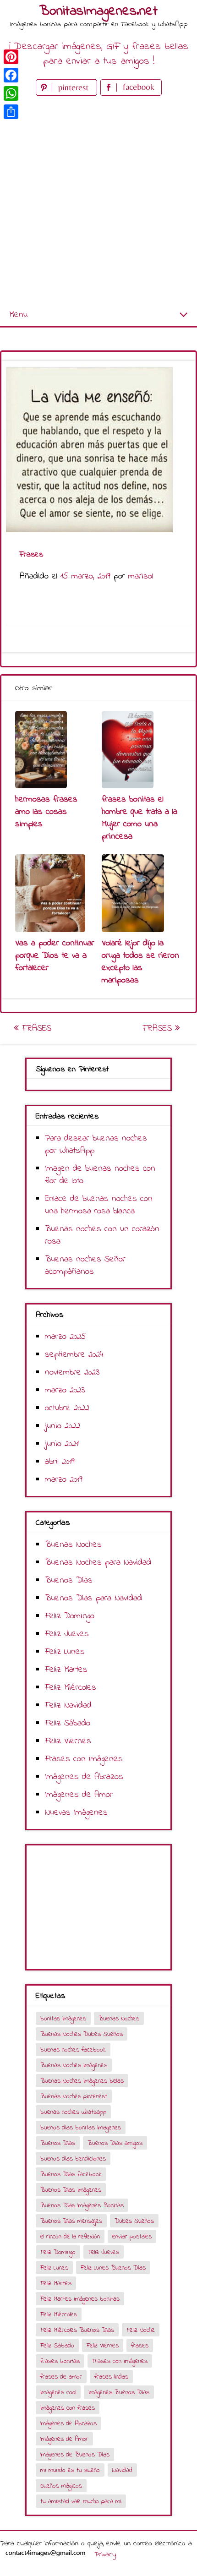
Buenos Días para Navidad (93, 1598)
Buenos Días (69, 1580)
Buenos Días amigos (115, 2143)
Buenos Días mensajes (71, 2221)
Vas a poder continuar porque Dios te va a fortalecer (55, 956)
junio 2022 (63, 1426)
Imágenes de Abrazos (84, 1777)
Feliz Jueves (67, 1634)
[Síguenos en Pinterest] (68, 94)
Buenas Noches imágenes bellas (82, 2081)
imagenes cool (58, 2393)
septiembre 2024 (74, 1355)
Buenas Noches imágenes (74, 2066)
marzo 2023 (65, 1390)
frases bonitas (60, 2361)
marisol (141, 576)
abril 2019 (60, 1462)
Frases (35, 1029)
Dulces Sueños (134, 2221)
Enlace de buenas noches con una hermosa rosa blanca (99, 1205)
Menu (18, 315)
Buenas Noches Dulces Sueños (82, 2034)
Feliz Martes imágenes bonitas (80, 2299)
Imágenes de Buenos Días (75, 2455)
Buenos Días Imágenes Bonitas (82, 2206)
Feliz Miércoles (71, 1688)
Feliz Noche (141, 2330)
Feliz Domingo (70, 1616)
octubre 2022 (67, 1408)
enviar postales (132, 2237)
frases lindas (111, 2377)
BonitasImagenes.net (98, 11)
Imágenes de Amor (79, 1795)
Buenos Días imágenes (71, 2190)
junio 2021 (62, 1444)
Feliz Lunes (65, 1652)
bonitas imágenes (63, 2019)
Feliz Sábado (68, 1723)
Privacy (105, 2554)
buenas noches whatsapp (73, 2112)
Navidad (122, 2470)
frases (140, 2346)
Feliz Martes (66, 1670)
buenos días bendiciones (73, 2159)
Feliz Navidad (68, 1706)
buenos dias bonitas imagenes (81, 2128)
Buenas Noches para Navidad (98, 1563)
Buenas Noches (73, 1545)
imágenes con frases (68, 2408)
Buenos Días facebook (71, 2175)
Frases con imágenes (84, 1759)
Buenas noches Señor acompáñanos (85, 1266)
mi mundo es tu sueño (70, 2470)
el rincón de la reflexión (70, 2237)
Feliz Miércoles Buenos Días (77, 2330)
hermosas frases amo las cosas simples (46, 812)
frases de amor (61, 2377)
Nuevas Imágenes (76, 1813)
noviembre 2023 (72, 1373)
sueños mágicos (61, 2486)
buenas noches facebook (73, 2050)
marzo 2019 (64, 1480)
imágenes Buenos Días (119, 2393)
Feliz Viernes (68, 1741)
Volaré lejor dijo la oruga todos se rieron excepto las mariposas (140, 962)
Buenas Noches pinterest (74, 2097)
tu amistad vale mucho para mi (81, 2502)
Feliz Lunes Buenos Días (113, 2268)
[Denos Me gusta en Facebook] (131, 94)
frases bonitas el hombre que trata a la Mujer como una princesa (140, 818)
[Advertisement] (98, 201)
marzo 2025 (66, 1337)
